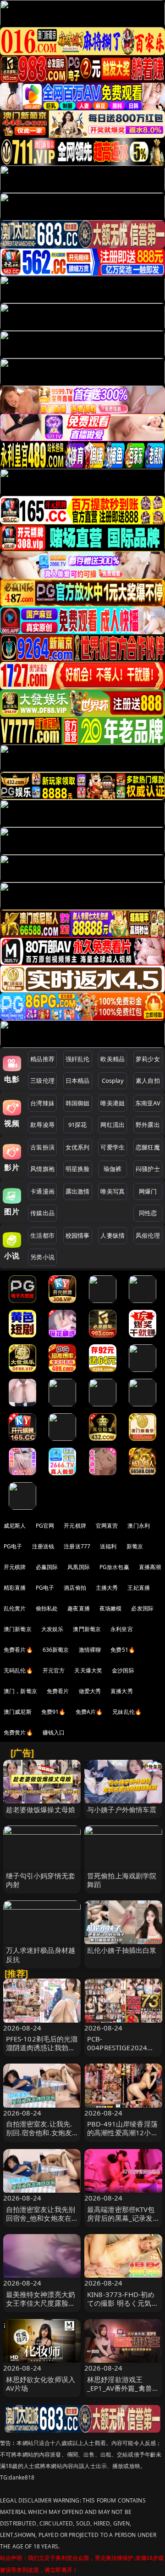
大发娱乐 (52, 1629)
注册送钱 (43, 1546)
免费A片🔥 (89, 1712)
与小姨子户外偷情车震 (122, 1809)
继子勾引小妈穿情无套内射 (41, 1880)
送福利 (108, 1546)
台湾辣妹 (42, 1103)
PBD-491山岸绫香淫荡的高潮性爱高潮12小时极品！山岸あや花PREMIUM (123, 2137)
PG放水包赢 (114, 1567)
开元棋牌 (75, 1526)
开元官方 (54, 1670)
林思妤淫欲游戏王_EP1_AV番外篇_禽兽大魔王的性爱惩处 (123, 2388)
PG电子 (13, 1546)
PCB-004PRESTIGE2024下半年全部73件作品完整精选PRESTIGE (123, 2052)
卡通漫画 (42, 1191)
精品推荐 (42, 1059)
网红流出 (113, 1125)
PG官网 (45, 1526)
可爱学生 (113, 1147)
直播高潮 (150, 1567)
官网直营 (107, 1526)
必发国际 (142, 1608)
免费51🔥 (123, 1650)
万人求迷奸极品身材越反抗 (41, 1954)
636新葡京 (56, 1650)
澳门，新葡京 (20, 1691)
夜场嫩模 (111, 1608)
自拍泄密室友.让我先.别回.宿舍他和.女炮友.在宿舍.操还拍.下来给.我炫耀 (40, 2137)
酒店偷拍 (75, 1588)
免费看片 (58, 1691)
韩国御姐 (78, 1103)
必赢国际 (47, 1567)
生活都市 (42, 1235)
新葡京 (135, 1546)
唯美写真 (113, 1191)
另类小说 (42, 1257)
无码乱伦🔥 (18, 1670)
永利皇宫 (122, 1629)
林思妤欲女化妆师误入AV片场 (41, 2384)
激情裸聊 (90, 1650)
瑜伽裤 (113, 1169)
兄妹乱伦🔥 (127, 1712)
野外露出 (148, 1125)
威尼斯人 (15, 1526)
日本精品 (78, 1080)
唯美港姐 (113, 1103)
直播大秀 (122, 1691)
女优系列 (78, 1147)
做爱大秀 (90, 1691)
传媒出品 (42, 1213)
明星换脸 (78, 1169)
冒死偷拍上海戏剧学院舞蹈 (122, 1880)
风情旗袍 (42, 1169)
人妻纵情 (113, 1235)
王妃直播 (139, 1588)
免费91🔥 (54, 1712)
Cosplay (113, 1080)
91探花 (78, 1125)
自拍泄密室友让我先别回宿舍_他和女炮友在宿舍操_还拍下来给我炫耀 (41, 2223)
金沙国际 (123, 1670)
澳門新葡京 (87, 1629)
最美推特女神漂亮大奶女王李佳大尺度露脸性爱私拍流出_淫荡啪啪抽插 (41, 2308)
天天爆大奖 (88, 1670)
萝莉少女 (148, 1059)
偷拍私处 (47, 1608)
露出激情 (78, 1191)
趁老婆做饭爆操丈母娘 (41, 1809)
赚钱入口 (54, 1732)
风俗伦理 (148, 1235)
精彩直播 (15, 1588)
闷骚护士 (148, 1169)
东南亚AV (148, 1103)
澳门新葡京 (18, 1629)
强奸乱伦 (78, 1059)
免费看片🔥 (18, 1650)
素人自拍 (148, 1080)
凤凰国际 (79, 1567)
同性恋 (148, 1213)
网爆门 (148, 1191)
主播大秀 (107, 1588)
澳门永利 (139, 1526)
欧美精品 (113, 1059)
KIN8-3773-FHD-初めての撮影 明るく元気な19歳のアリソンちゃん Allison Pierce (123, 2308)
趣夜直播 (79, 1608)
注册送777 (77, 1546)
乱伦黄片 (15, 1608)
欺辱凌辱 (42, 1125)
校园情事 (78, 1235)
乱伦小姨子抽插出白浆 (122, 1950)
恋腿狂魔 (148, 1147)
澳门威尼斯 (18, 1712)
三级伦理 (42, 1080)
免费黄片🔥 (18, 1732)
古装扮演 (42, 1147)
